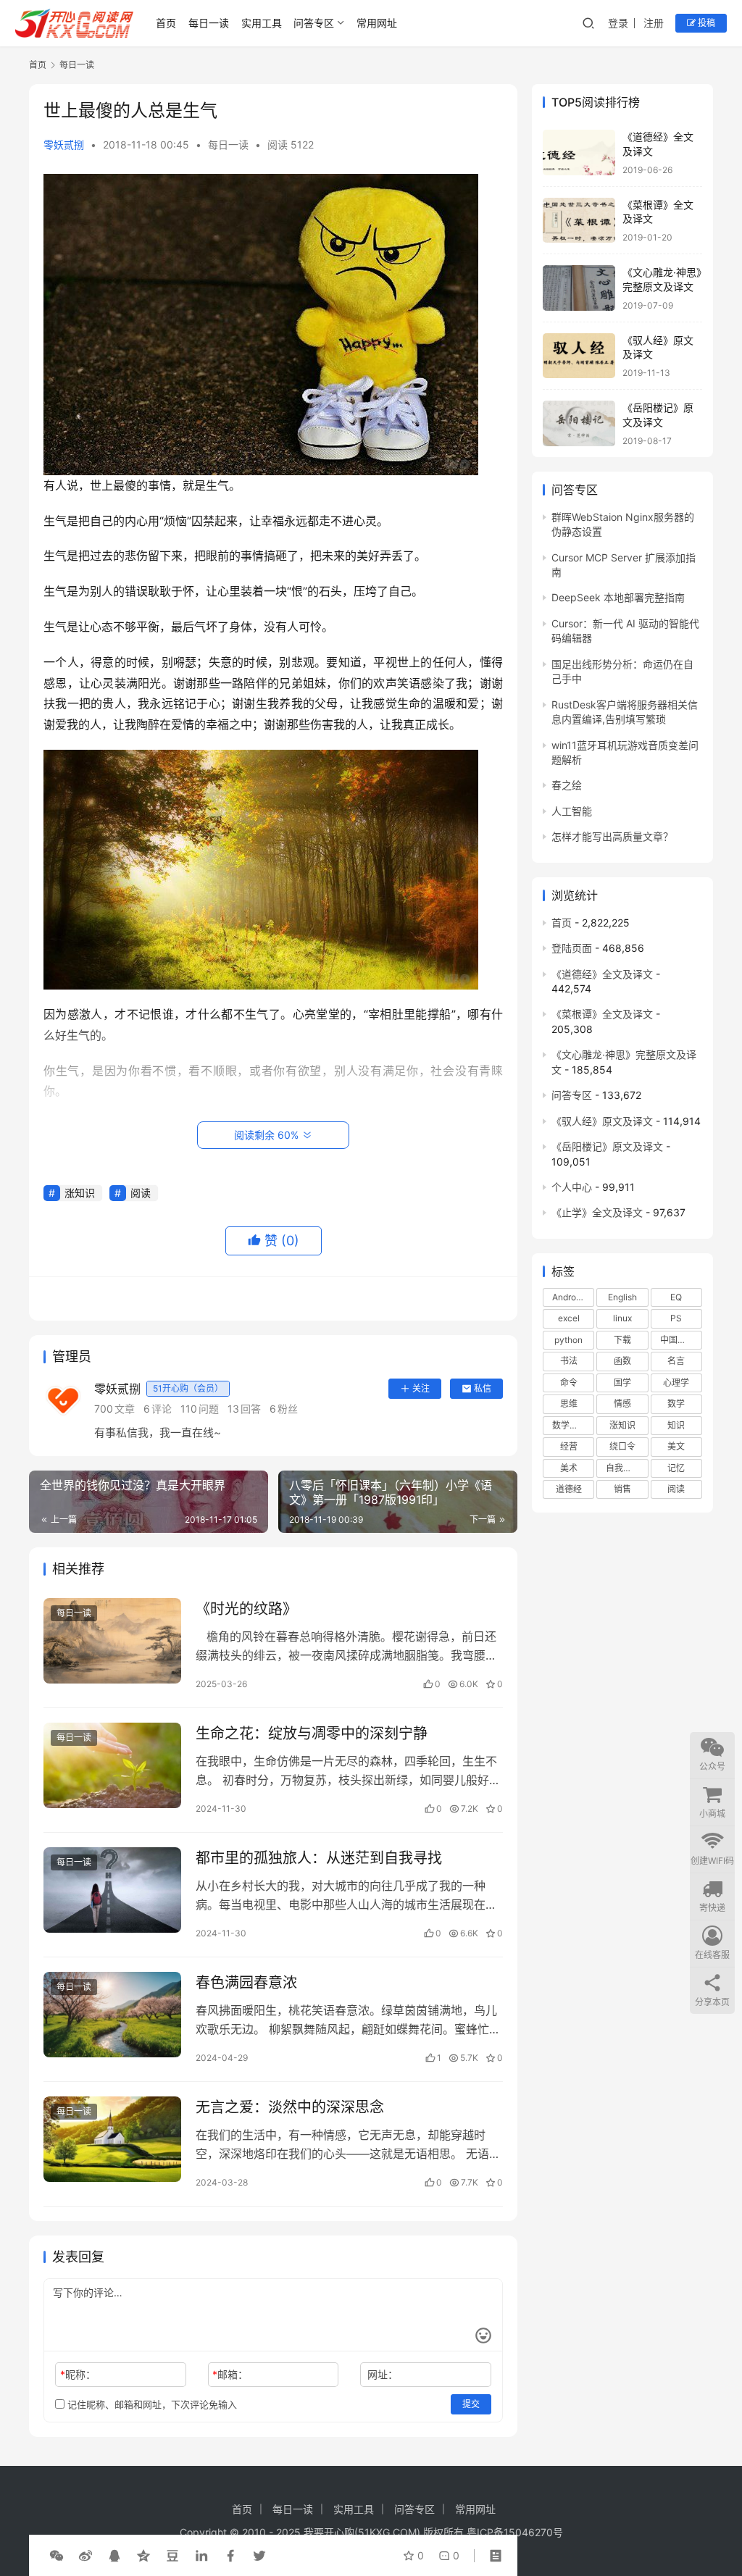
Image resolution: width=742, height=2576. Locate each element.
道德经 (569, 1489)
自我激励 (623, 1468)
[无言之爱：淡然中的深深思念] (112, 2140)
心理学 (676, 1383)
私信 (483, 1388)
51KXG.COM (387, 2532)
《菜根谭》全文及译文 (602, 1014)
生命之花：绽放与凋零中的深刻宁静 (312, 1734)
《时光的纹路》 (246, 1609)
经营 (569, 1446)
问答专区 (314, 23)
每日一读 (209, 23)
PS (676, 1318)
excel (569, 1318)
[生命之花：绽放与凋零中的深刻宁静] (112, 1766)
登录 (618, 23)
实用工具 (262, 23)
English (622, 1297)
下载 (622, 1340)
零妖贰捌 (64, 145)
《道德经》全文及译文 (602, 974)
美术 (569, 1468)
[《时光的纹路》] (112, 1641)
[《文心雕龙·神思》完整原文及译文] (579, 288)
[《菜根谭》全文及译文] (579, 221)
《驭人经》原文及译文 (602, 1121)
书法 (569, 1361)
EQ (676, 1297)
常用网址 (377, 23)
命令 (569, 1383)
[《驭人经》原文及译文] (579, 356)
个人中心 (572, 1187)
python (568, 1340)
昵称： (78, 2374)
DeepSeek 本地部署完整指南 (618, 597)
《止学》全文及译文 (597, 1212)
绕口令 (622, 1446)
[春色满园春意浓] (112, 2015)
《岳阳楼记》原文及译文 (607, 1146)
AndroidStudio (573, 1297)
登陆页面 (572, 948)
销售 (622, 1489)
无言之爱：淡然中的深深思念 (290, 2107)
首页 (166, 23)
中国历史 (678, 1340)
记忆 (676, 1468)
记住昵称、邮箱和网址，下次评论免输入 (151, 2404)
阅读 (141, 1193)
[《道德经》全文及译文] (579, 152)
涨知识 (80, 1193)
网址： (383, 2374)
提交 (471, 2404)
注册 (654, 23)
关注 (421, 1388)
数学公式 (570, 1425)
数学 (676, 1404)
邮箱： (230, 2374)
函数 (622, 1361)
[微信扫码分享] (57, 2556)
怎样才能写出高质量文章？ (612, 836)
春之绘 (567, 785)
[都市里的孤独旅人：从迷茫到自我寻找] (112, 1890)
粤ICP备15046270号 (515, 2532)
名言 (676, 1361)
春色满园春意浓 (246, 1983)
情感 (622, 1404)
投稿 (705, 23)
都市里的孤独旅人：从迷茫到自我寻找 (319, 1858)
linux (622, 1318)
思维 (569, 1404)
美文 (676, 1446)
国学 (622, 1383)
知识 (676, 1425)
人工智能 (572, 811)
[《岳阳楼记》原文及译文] (579, 423)
